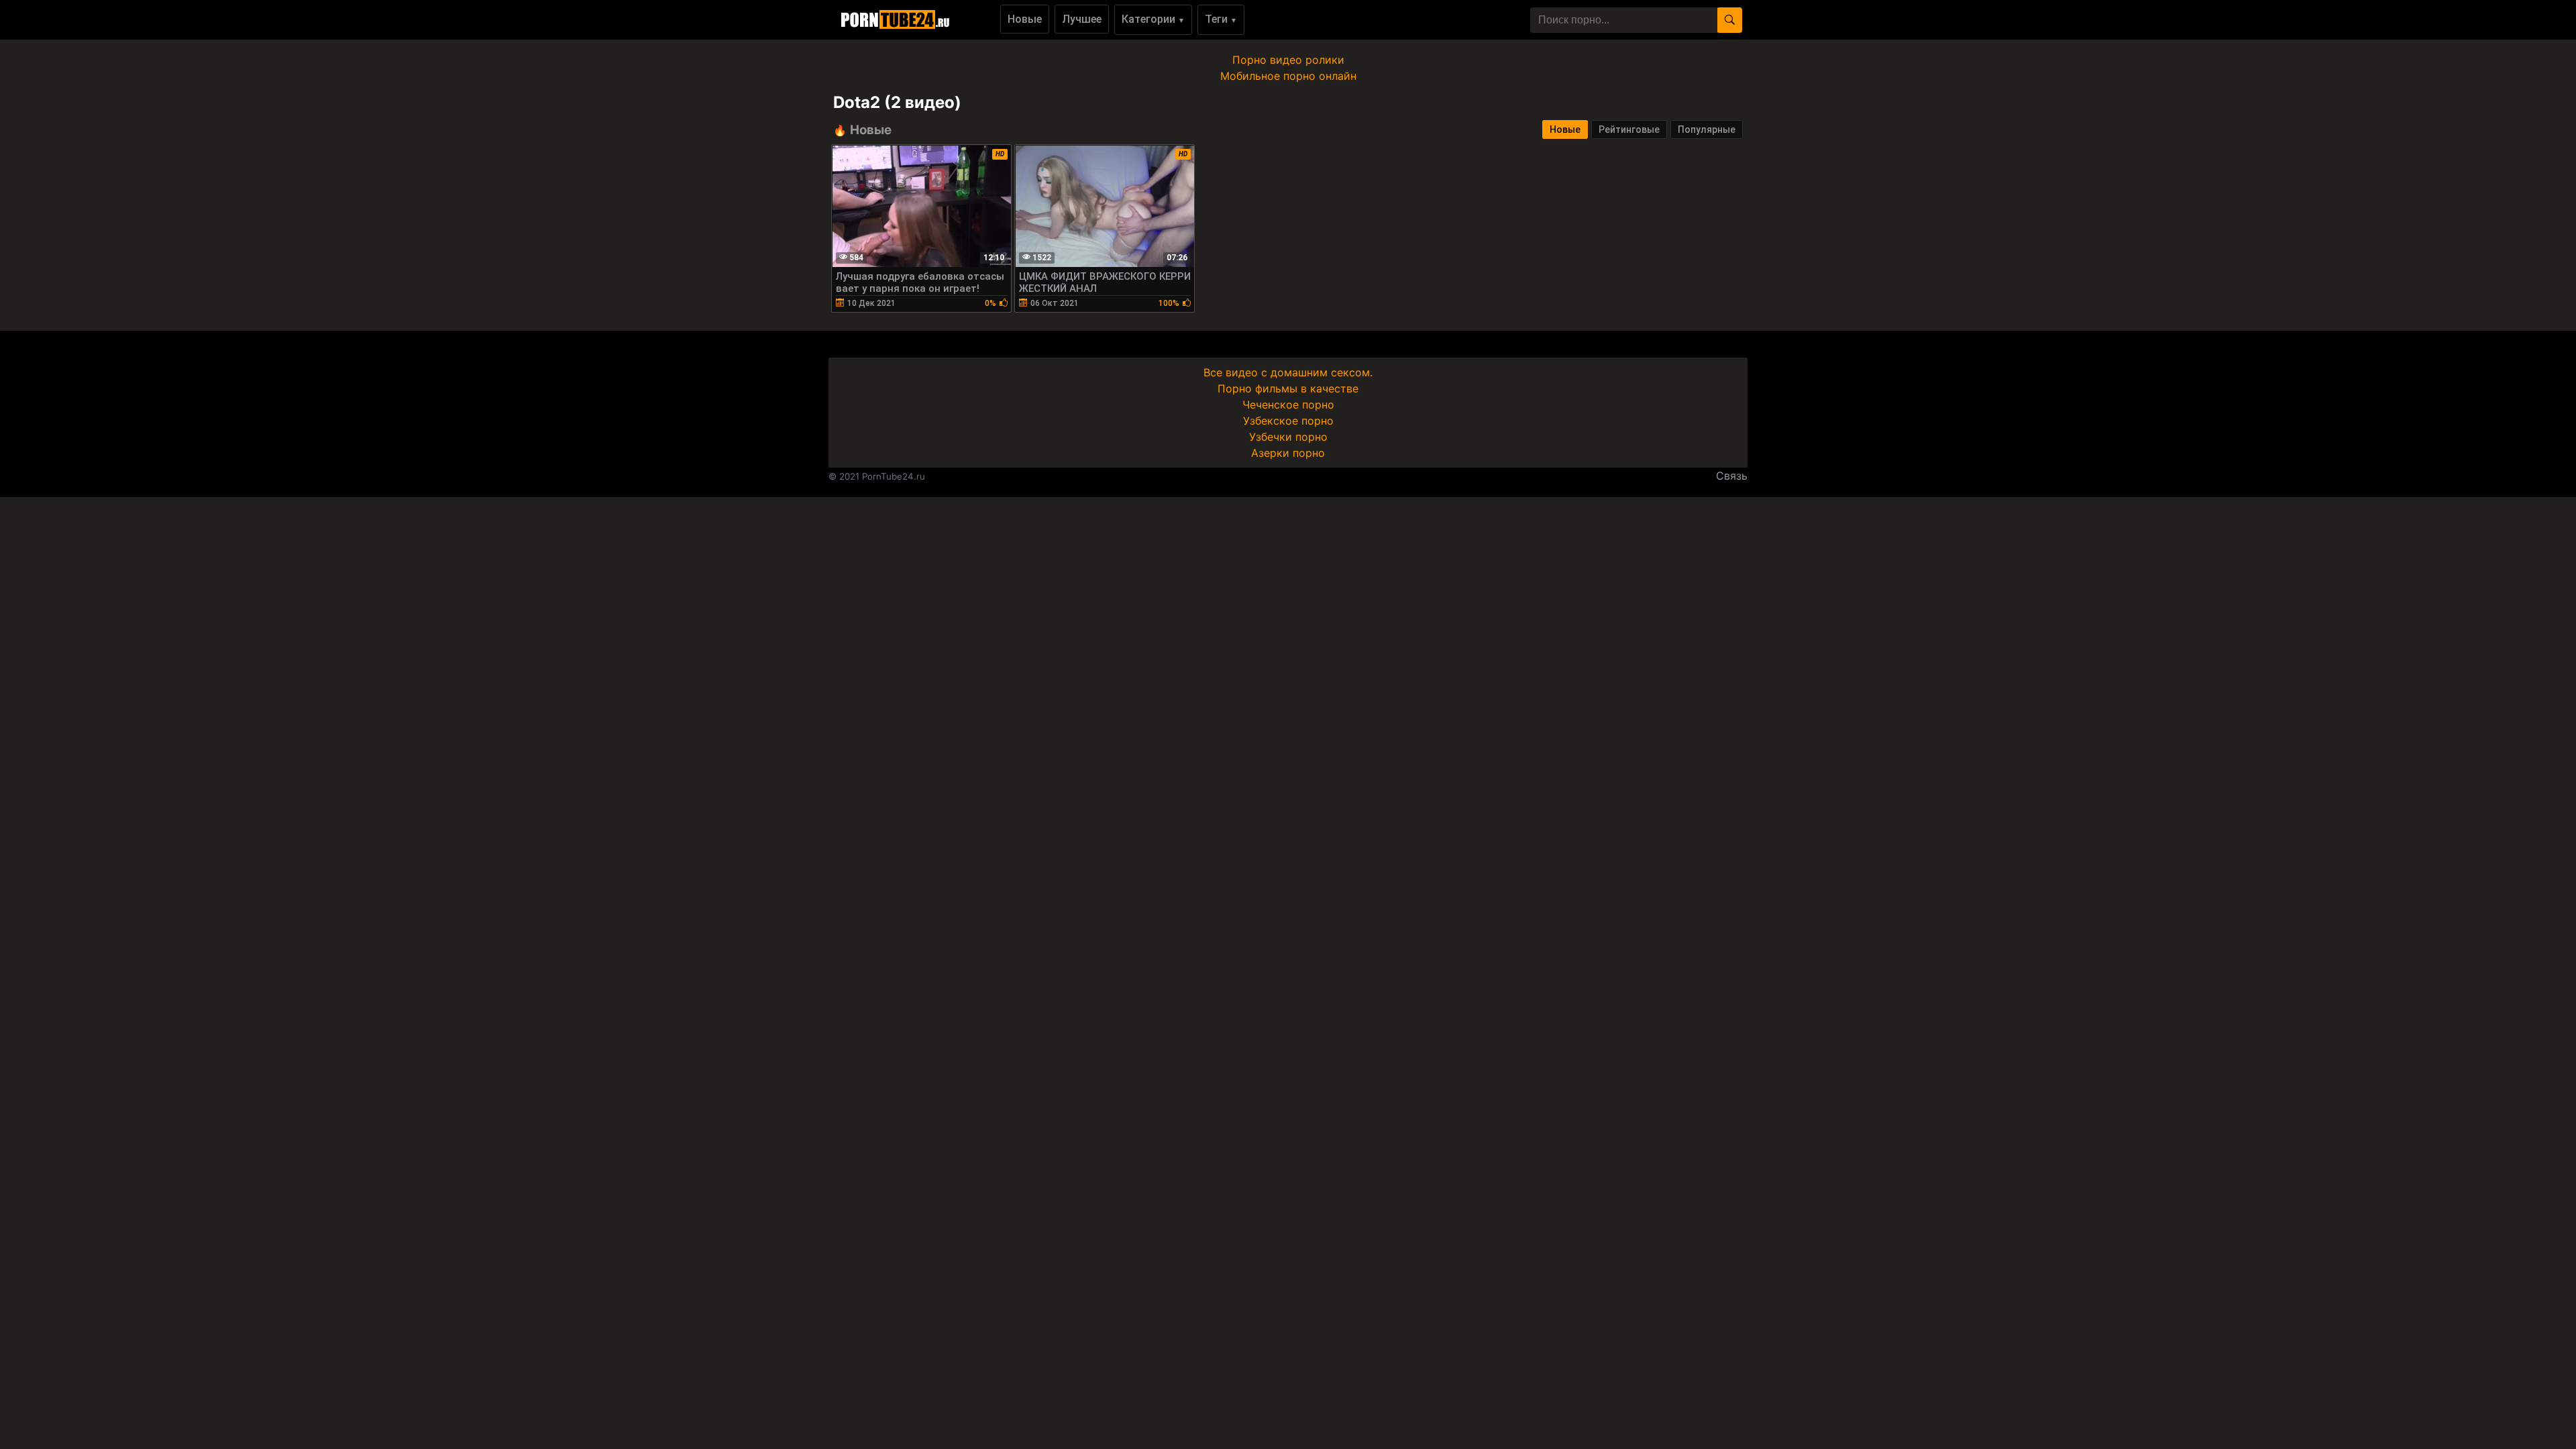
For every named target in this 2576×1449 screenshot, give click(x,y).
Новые (1025, 19)
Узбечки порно (1288, 437)
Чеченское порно (1288, 405)
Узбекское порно (1288, 421)
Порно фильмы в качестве (1288, 388)
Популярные (1707, 129)
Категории (1153, 19)
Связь (1732, 476)
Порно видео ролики (1288, 60)
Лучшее (1082, 19)
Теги (1221, 19)
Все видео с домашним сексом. (1288, 372)
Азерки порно (1288, 453)
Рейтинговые (1629, 129)
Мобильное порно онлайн (1288, 76)
